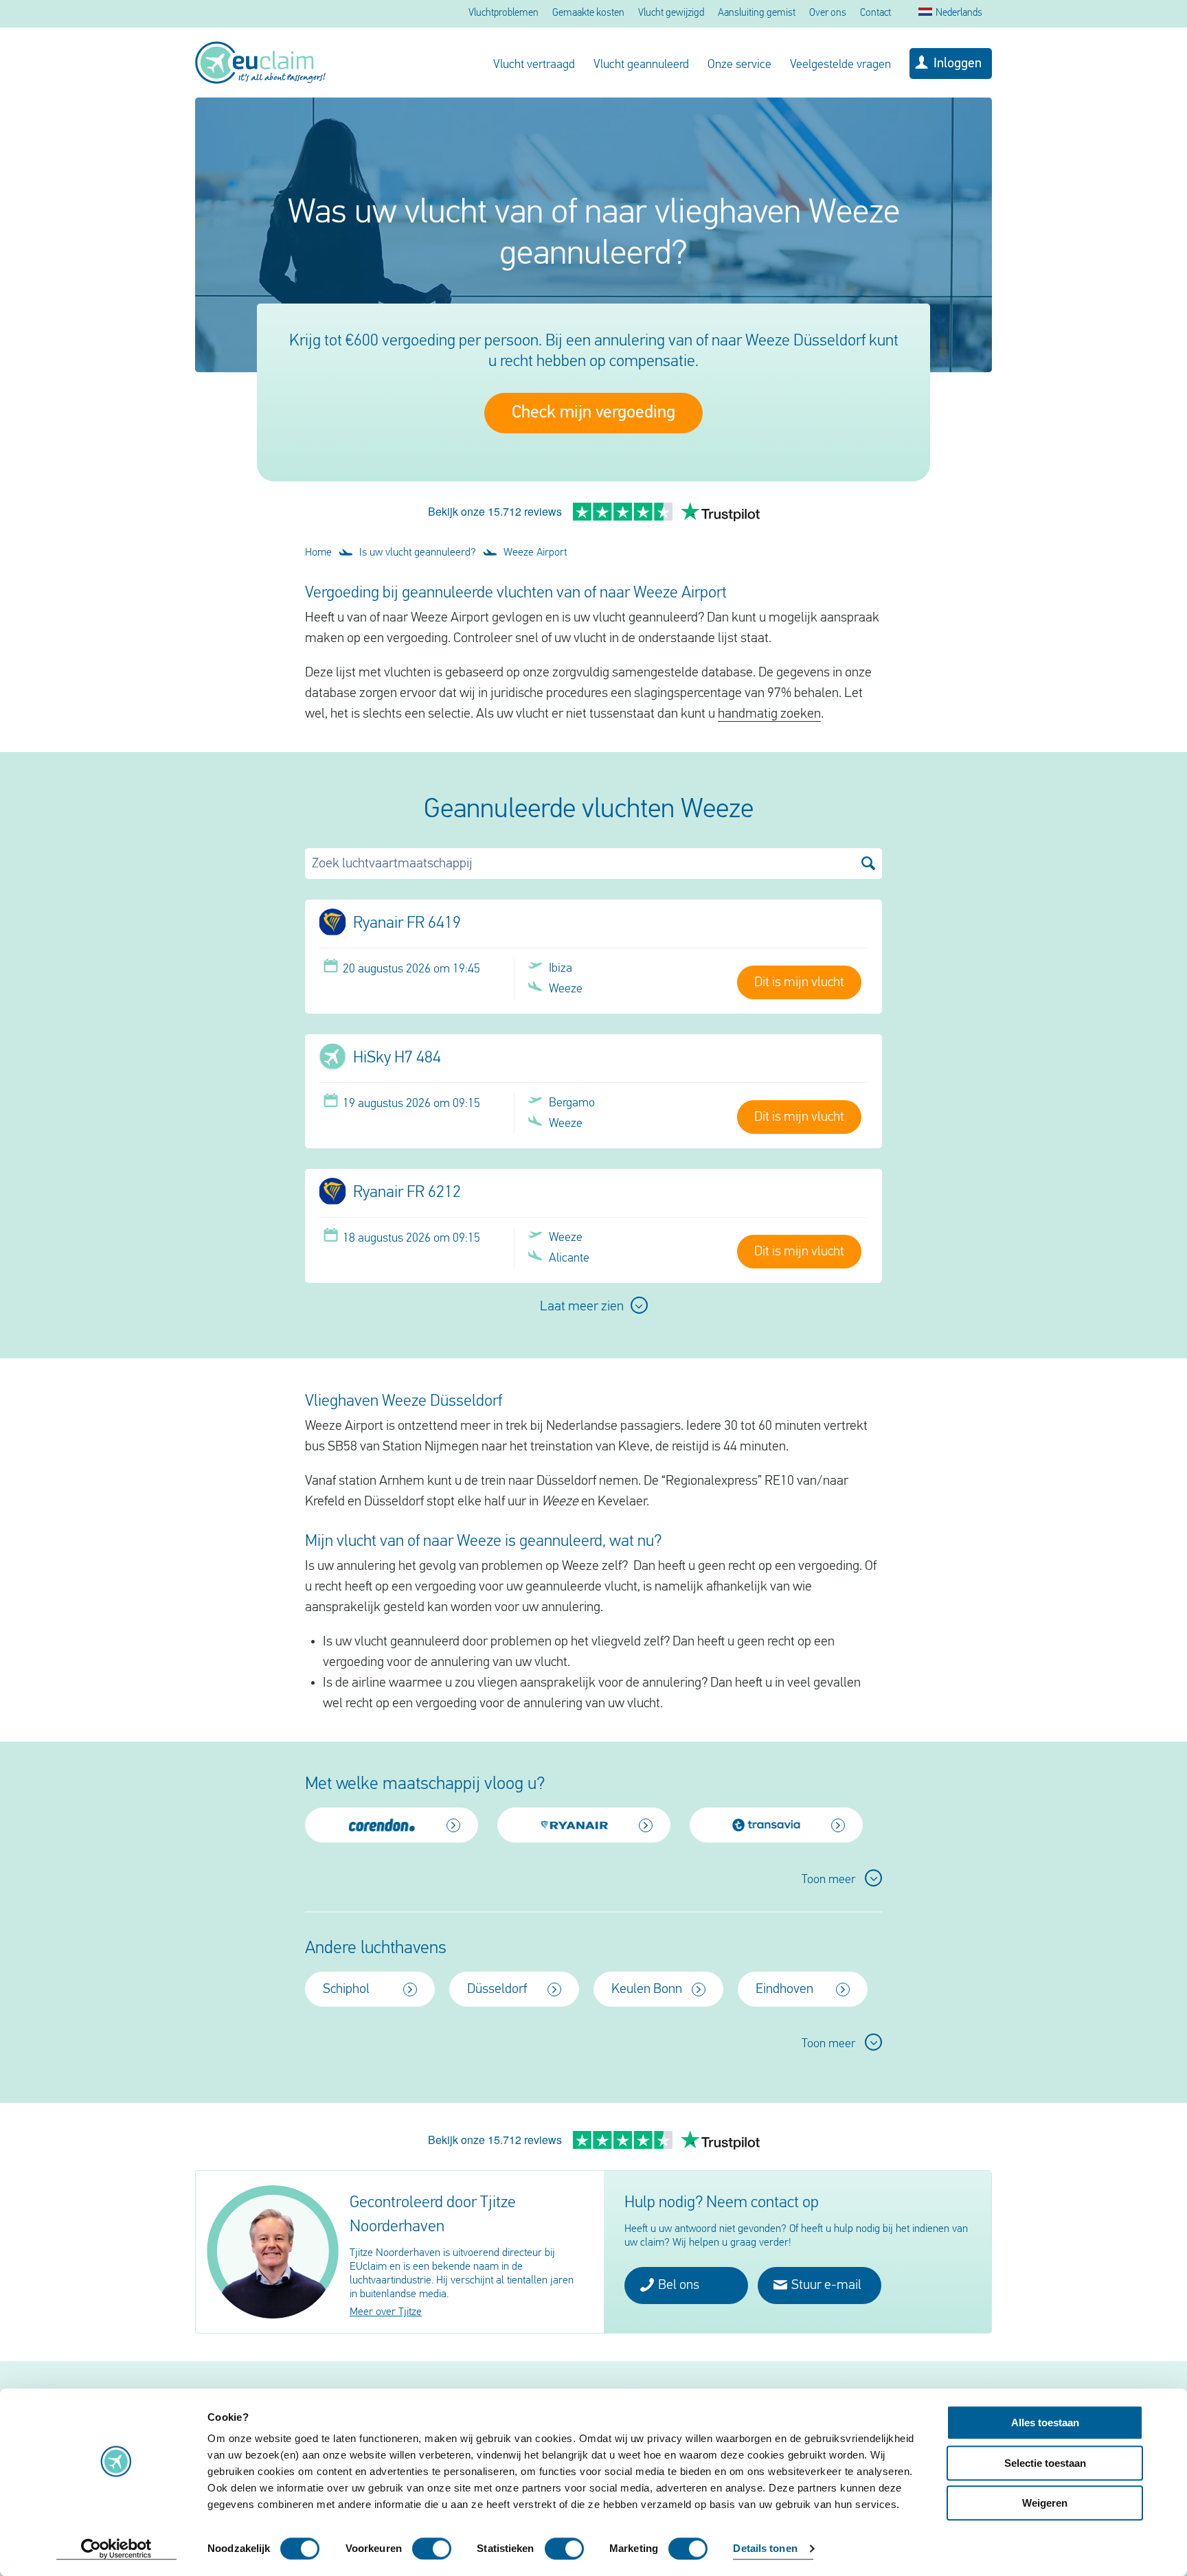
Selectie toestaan (1045, 2463)
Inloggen (958, 64)
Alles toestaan (1045, 2423)
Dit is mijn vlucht (799, 983)
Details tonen (765, 2549)
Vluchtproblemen (504, 13)
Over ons (828, 13)
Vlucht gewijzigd (671, 13)
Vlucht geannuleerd (641, 65)
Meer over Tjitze (386, 2312)
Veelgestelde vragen (840, 65)
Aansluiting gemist (757, 13)
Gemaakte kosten (588, 13)
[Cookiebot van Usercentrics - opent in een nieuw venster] (116, 2549)
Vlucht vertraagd (534, 65)
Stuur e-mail (825, 2286)
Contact (875, 13)
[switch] (432, 2549)
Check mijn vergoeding (593, 413)
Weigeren (1045, 2503)
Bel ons (677, 2286)
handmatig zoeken (769, 714)
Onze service (739, 65)
